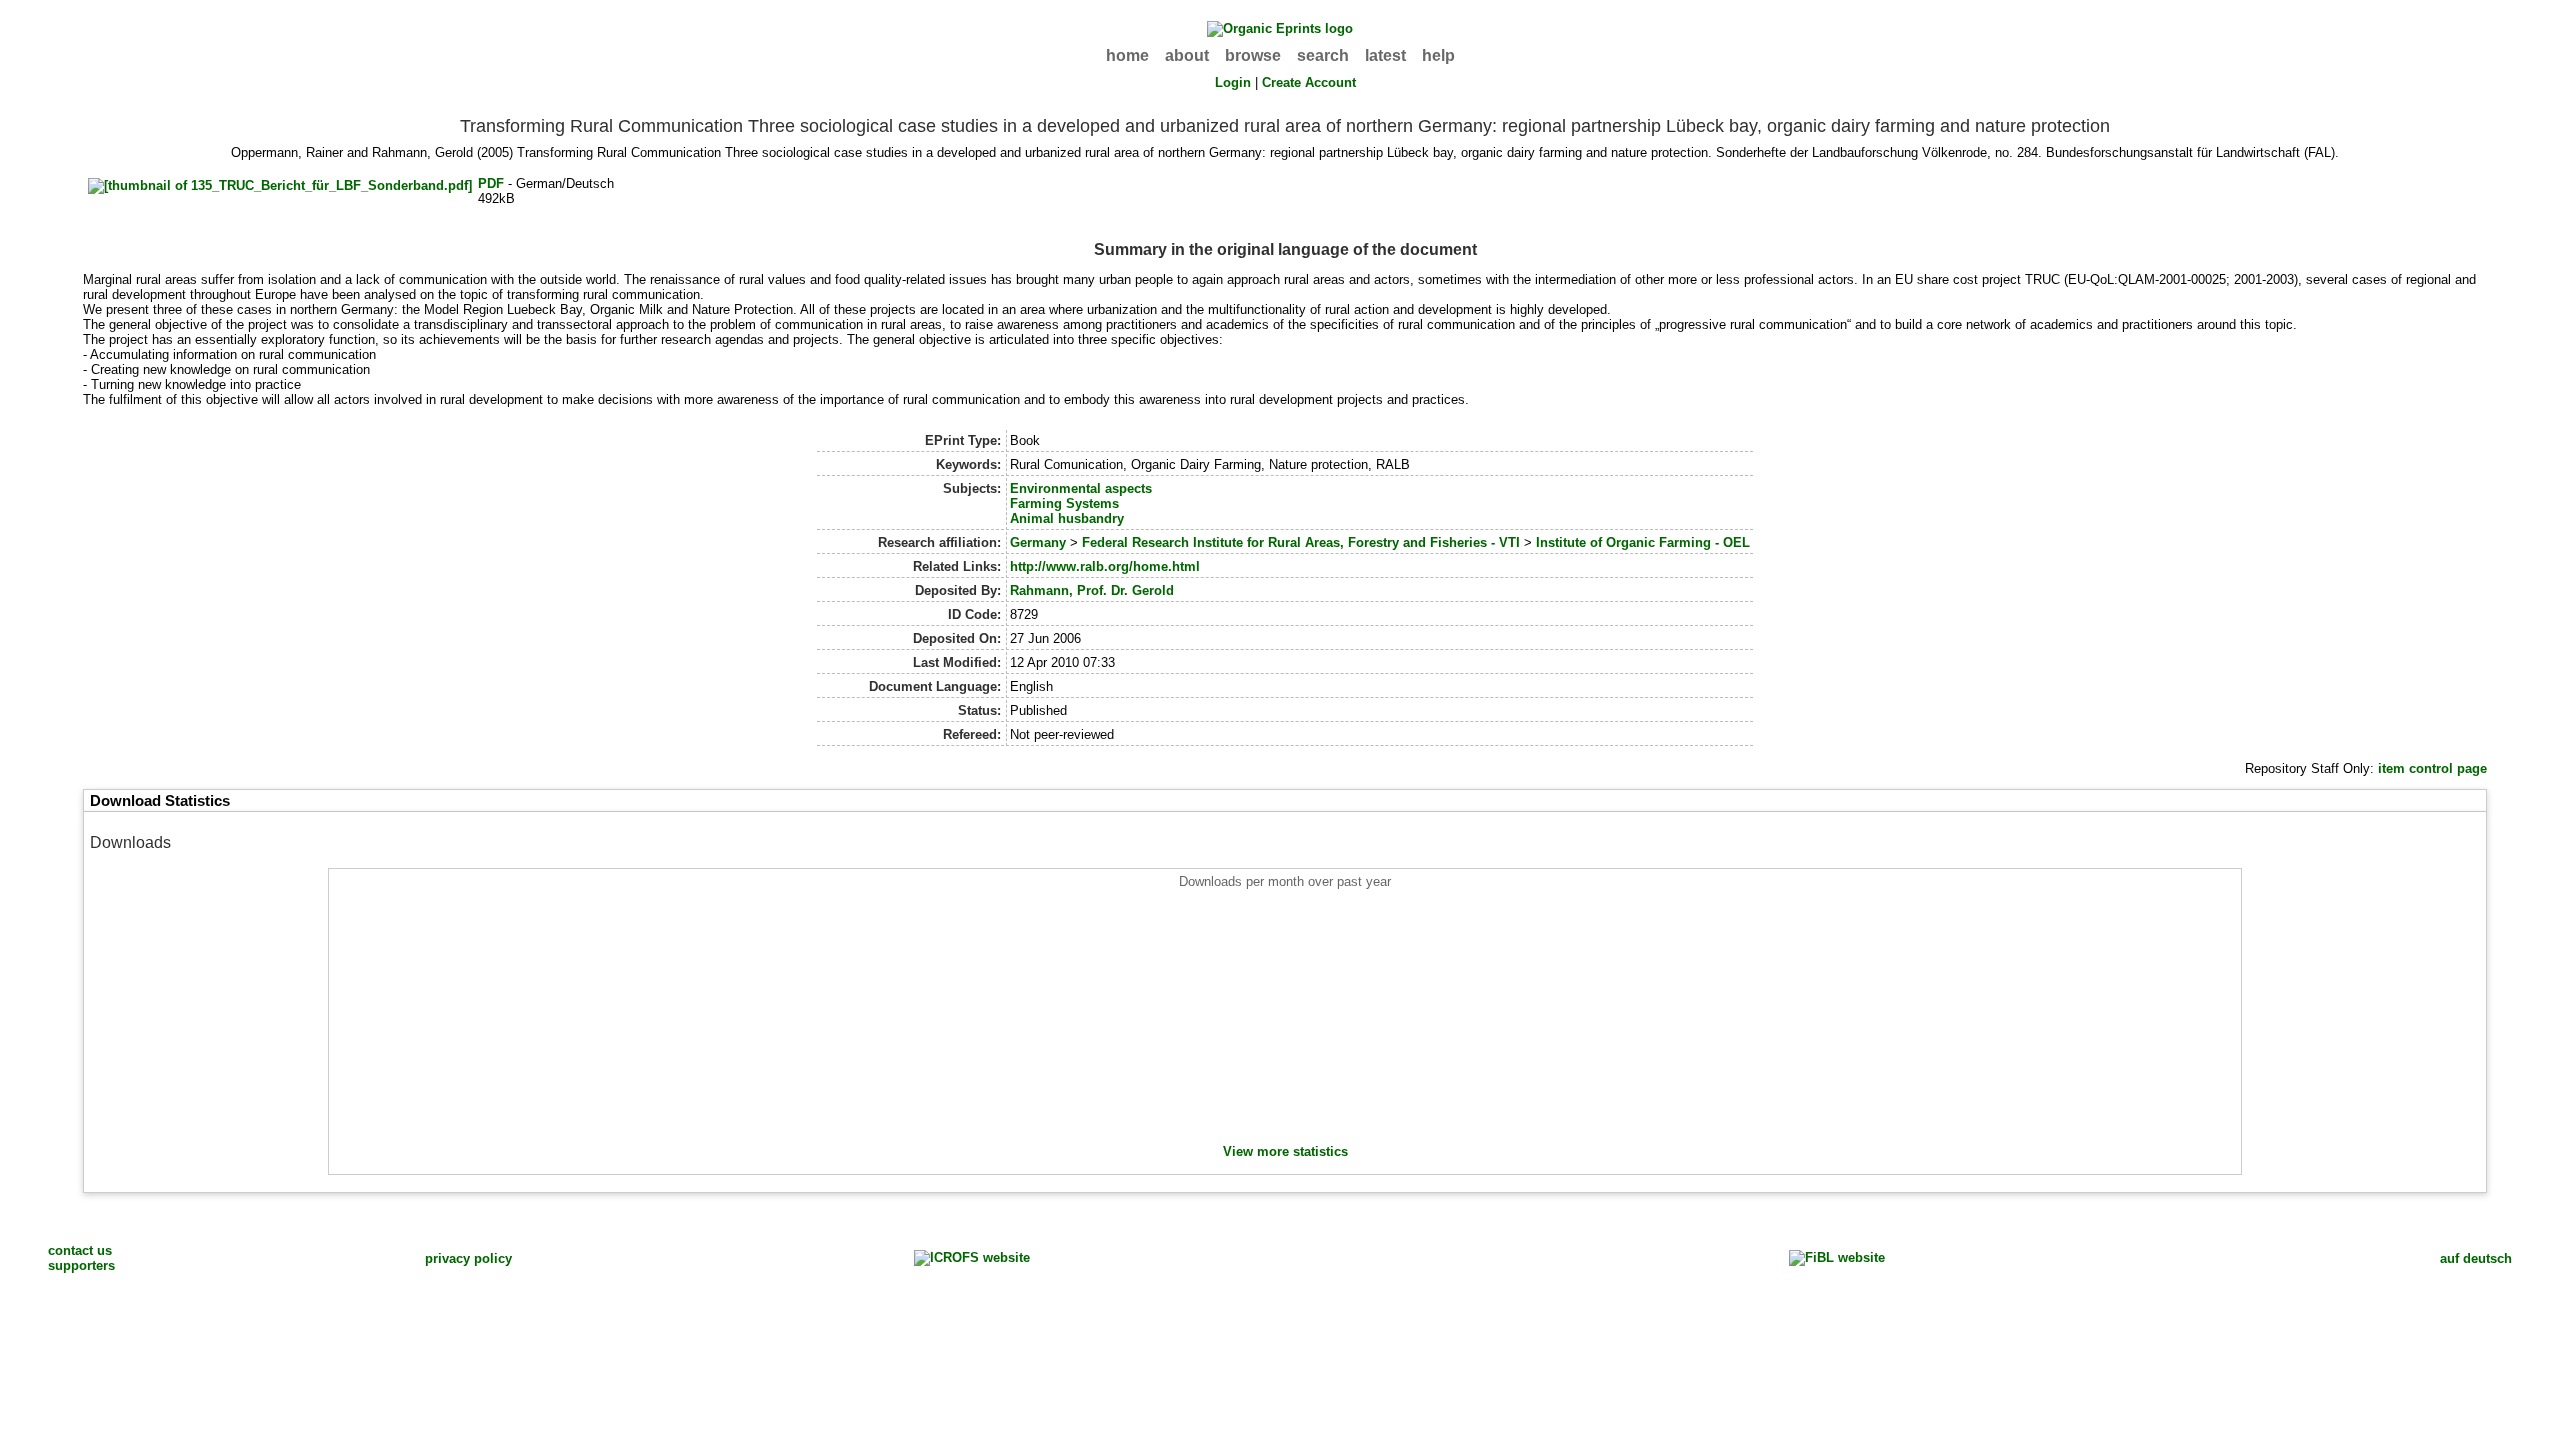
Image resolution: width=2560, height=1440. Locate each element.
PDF (491, 183)
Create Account (1309, 82)
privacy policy (468, 1258)
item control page (2432, 768)
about (1187, 55)
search (1323, 55)
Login (1233, 82)
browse (1253, 55)
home (1127, 55)
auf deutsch (2476, 1258)
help (1438, 55)
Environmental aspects (1081, 488)
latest (1385, 55)
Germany (1038, 542)
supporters (81, 1265)
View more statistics (1285, 1151)
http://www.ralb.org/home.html (1105, 566)
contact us (80, 1250)
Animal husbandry (1067, 518)
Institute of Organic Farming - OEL (1643, 542)
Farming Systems (1064, 503)
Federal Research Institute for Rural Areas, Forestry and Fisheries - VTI (1301, 542)
